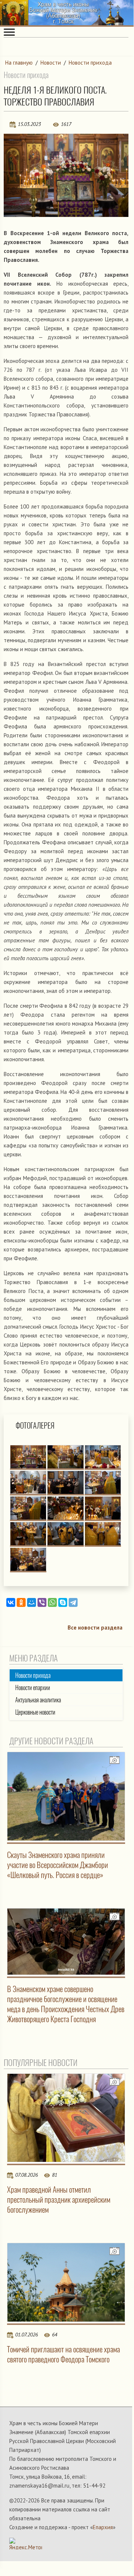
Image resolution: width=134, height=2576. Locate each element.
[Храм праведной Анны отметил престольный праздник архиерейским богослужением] (66, 2118)
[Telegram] (73, 1602)
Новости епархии (33, 1688)
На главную (19, 63)
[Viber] (42, 1602)
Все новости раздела (95, 1628)
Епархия (103, 2527)
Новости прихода (90, 63)
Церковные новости (35, 1712)
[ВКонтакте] (11, 1602)
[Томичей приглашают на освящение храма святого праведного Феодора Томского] (66, 2282)
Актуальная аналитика (38, 1700)
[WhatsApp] (52, 1602)
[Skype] (63, 1602)
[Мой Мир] (32, 1602)
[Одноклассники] (21, 1602)
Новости (51, 63)
